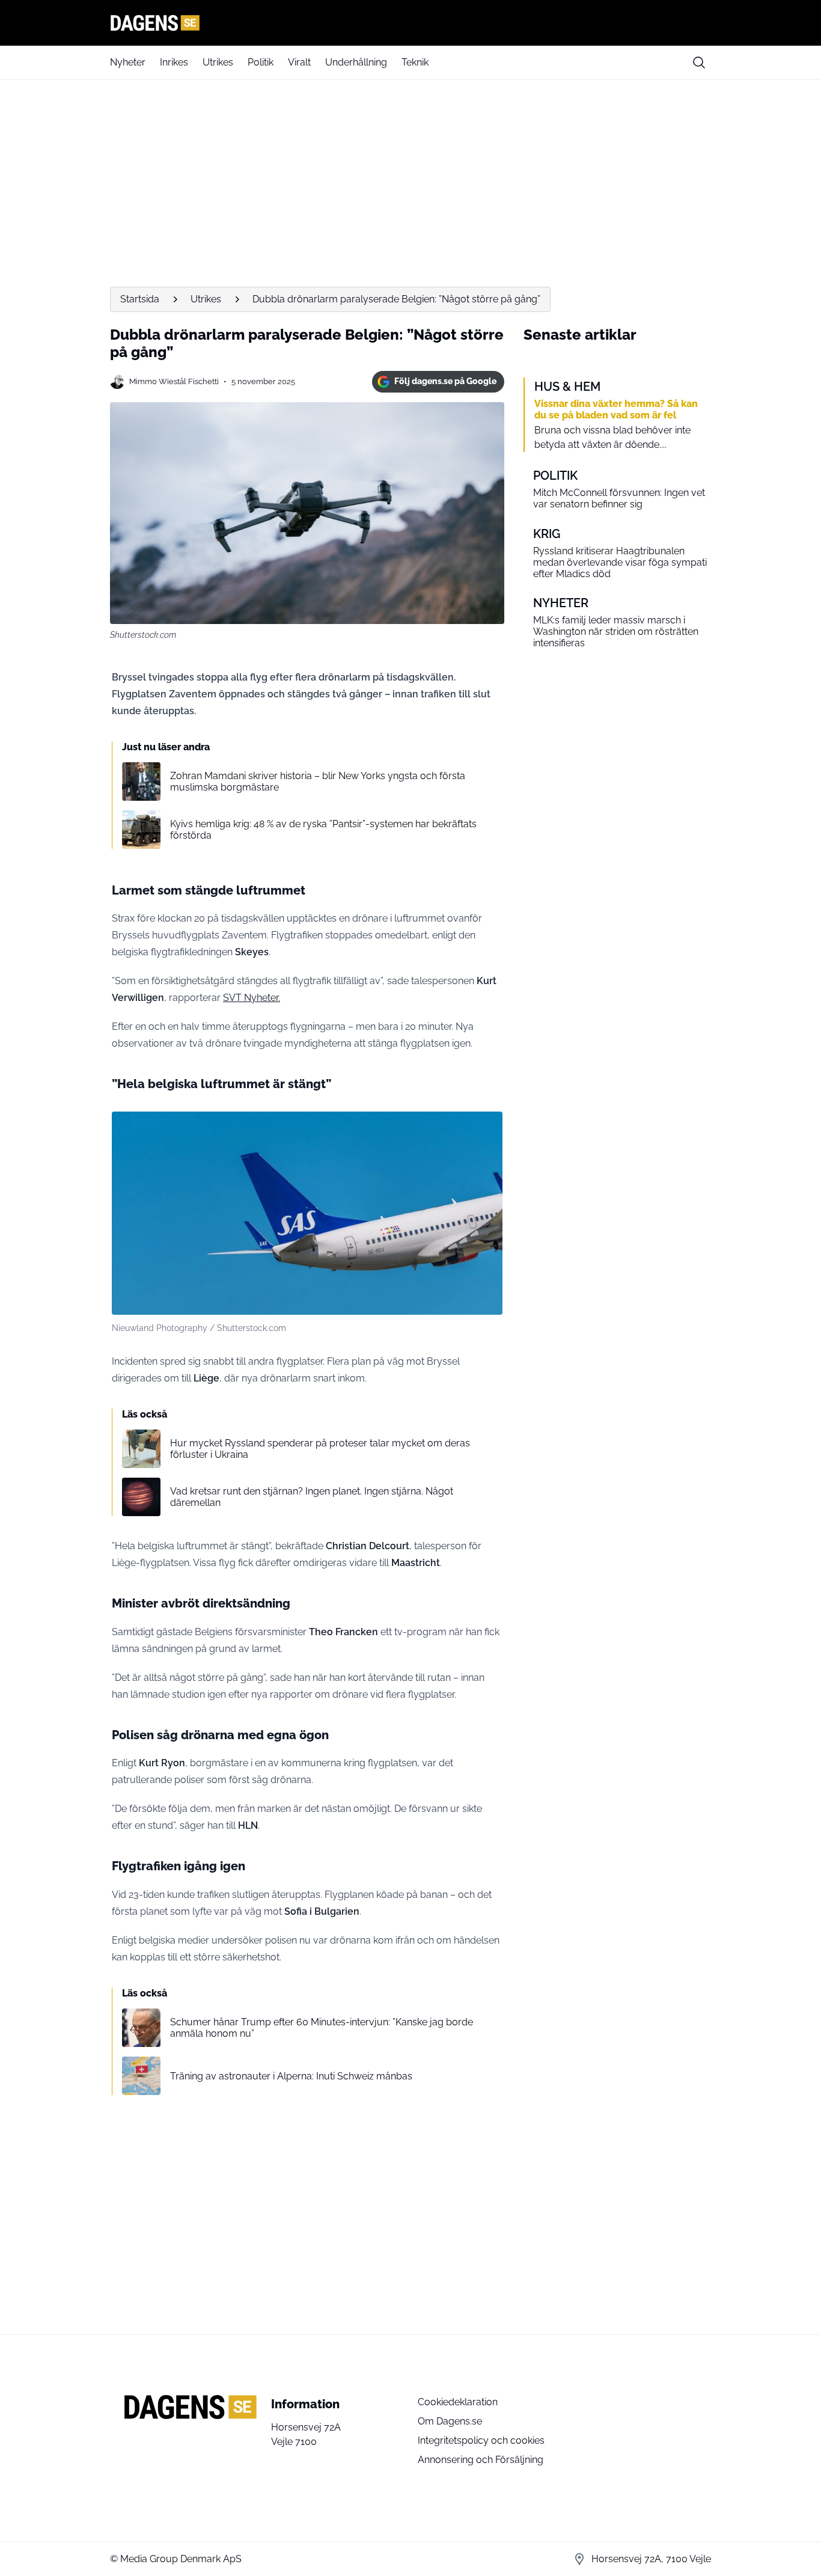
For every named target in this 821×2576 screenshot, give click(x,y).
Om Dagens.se (450, 2421)
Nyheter (128, 62)
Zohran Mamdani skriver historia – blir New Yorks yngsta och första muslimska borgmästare (318, 782)
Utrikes (218, 62)
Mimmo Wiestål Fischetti (174, 381)
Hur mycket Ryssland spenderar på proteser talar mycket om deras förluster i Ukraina (320, 1449)
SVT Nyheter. (252, 998)
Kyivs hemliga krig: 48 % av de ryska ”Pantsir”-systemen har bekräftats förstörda (323, 830)
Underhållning (356, 62)
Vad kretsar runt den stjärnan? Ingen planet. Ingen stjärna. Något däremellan (312, 1497)
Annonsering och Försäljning (481, 2460)
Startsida (140, 299)
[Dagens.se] (410, 23)
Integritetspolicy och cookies (481, 2440)
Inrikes (174, 62)
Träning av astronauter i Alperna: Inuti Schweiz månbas (291, 2076)
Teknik (415, 62)
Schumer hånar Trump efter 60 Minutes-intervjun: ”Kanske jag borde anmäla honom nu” (322, 2028)
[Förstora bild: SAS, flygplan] (487, 1127)
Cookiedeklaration (458, 2402)
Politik (261, 62)
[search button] (699, 63)
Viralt (299, 62)
